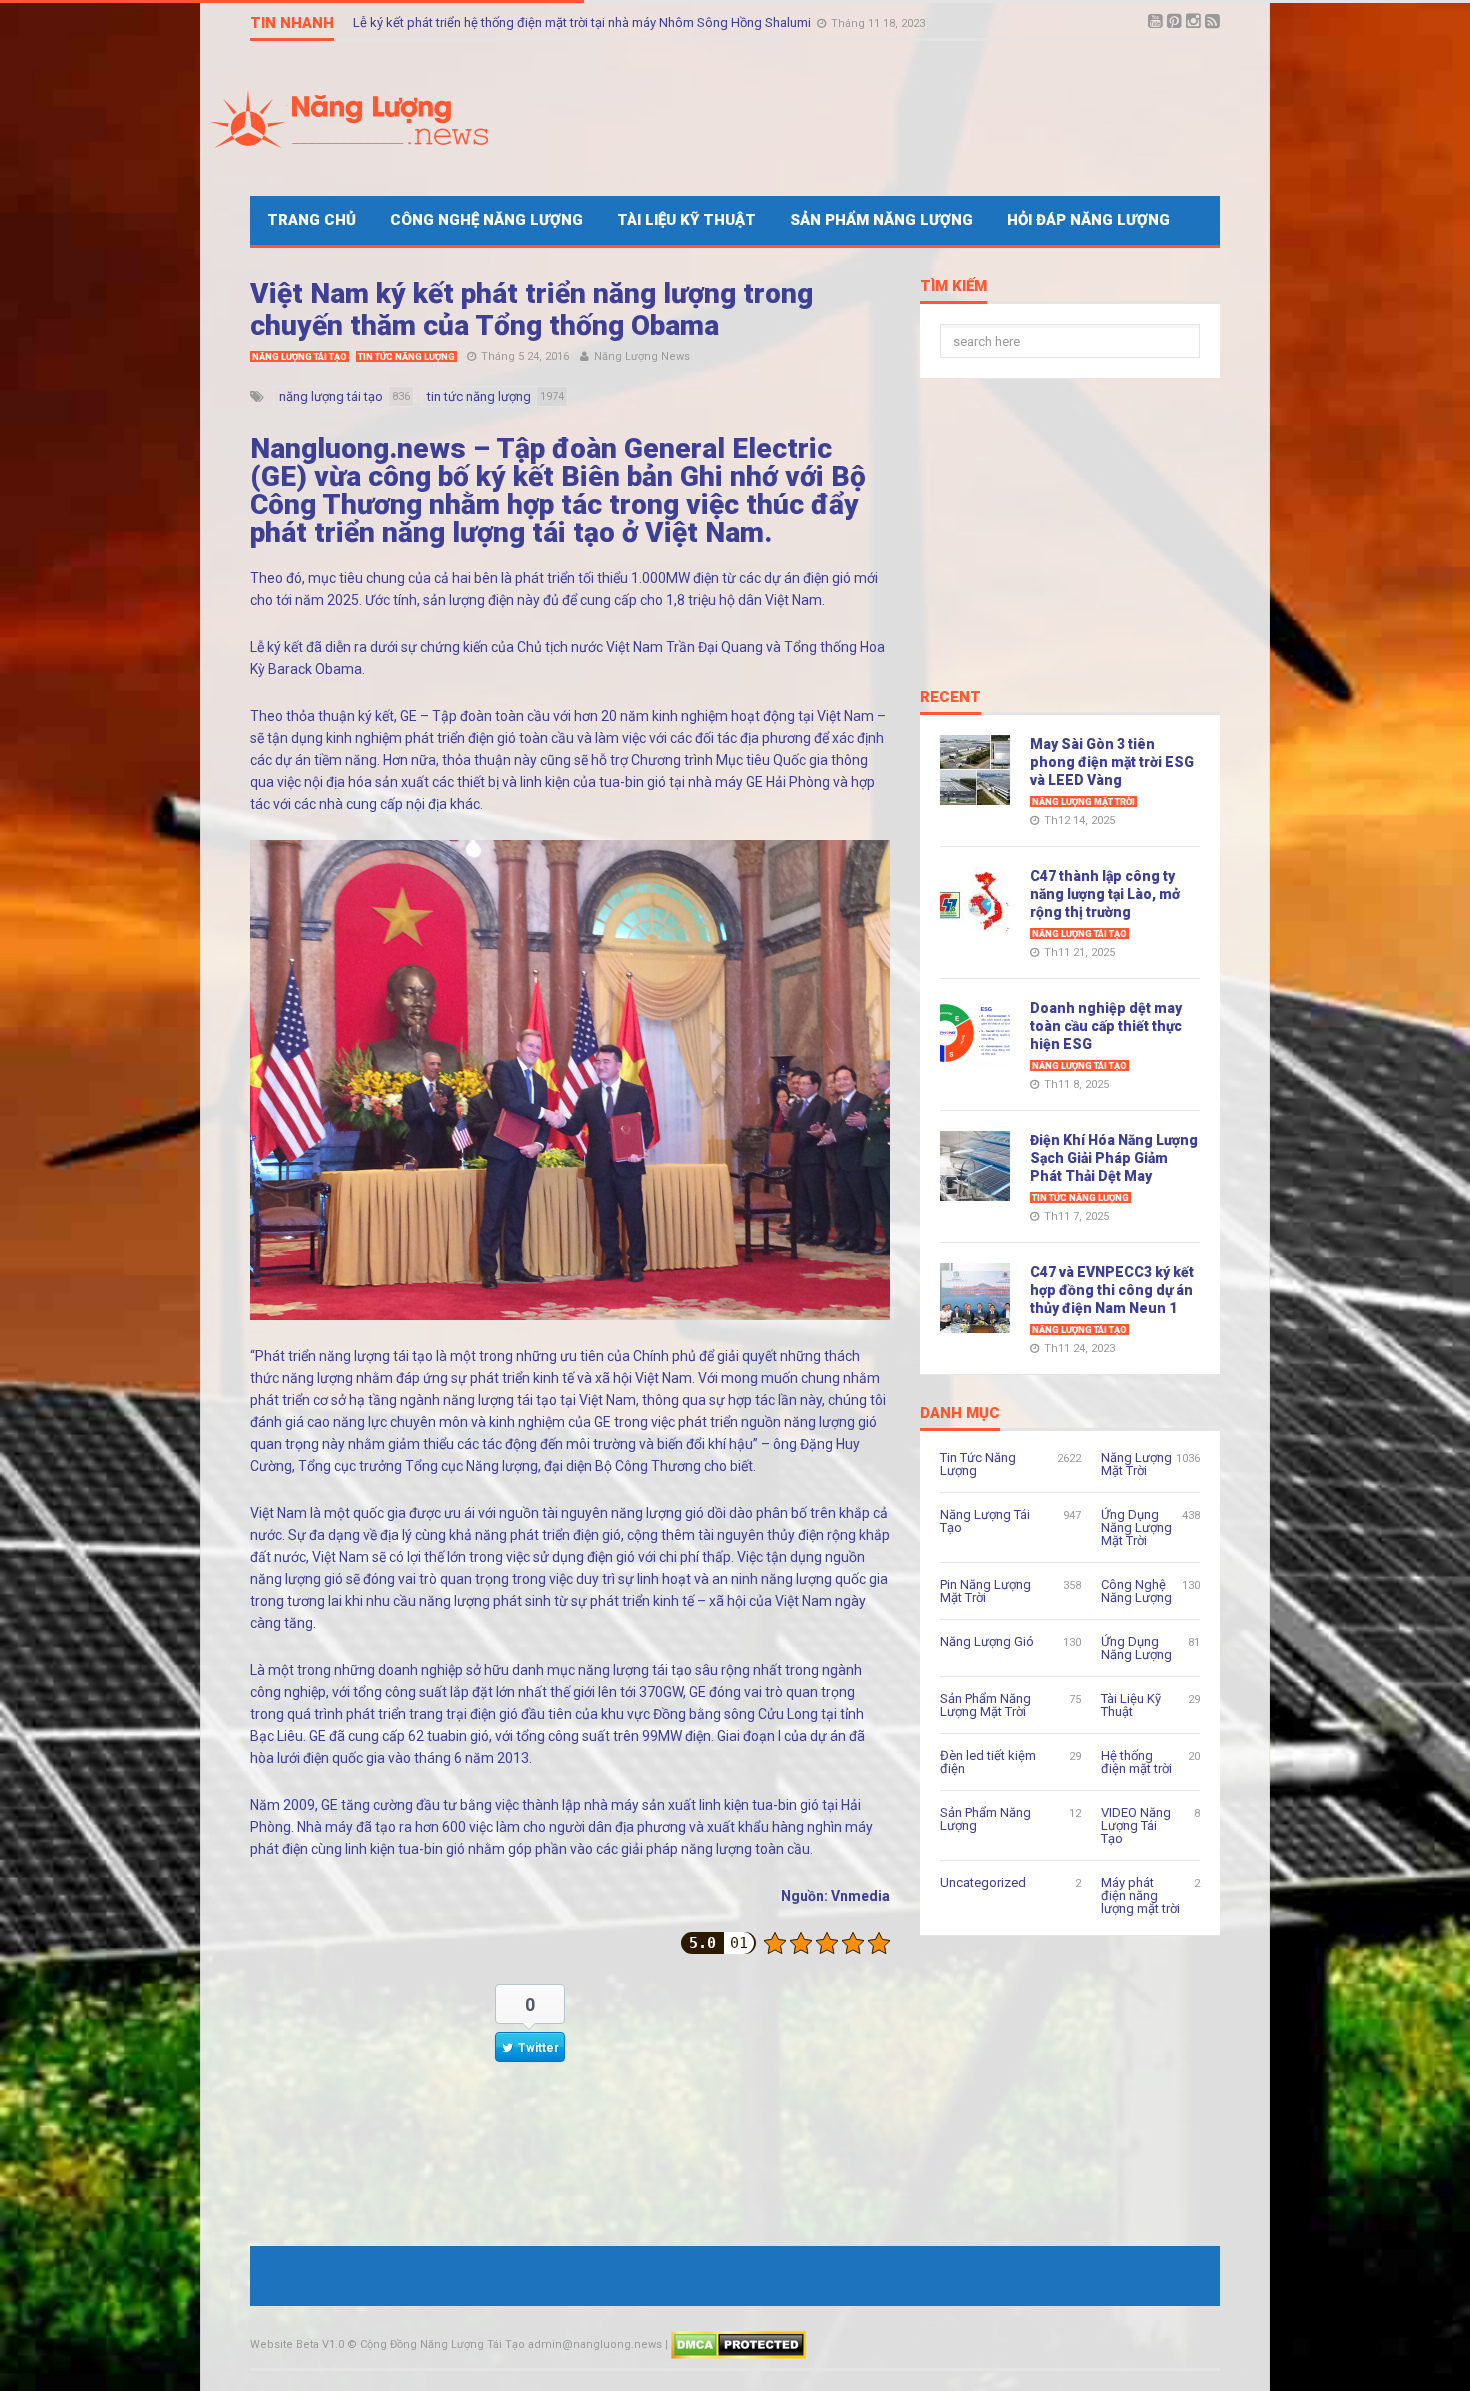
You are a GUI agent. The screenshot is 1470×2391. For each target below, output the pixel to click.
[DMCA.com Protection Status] (738, 2344)
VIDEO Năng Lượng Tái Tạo (1136, 1825)
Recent (950, 698)
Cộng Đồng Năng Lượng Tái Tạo (442, 2344)
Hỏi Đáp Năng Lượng (1088, 220)
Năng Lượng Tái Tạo (299, 357)
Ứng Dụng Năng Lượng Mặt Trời (1136, 1527)
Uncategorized (983, 1882)
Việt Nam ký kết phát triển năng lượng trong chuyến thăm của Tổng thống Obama (531, 309)
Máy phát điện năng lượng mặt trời (1140, 1895)
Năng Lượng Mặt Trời (1083, 802)
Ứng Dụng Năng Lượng (1136, 1648)
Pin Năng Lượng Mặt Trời (985, 1591)
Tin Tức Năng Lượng (406, 357)
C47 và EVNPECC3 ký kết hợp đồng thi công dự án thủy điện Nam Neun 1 (1112, 1290)
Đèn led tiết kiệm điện (988, 1762)
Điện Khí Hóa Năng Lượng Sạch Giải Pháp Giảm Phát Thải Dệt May (1114, 1158)
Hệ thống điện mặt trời (1136, 1762)
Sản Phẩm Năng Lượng (881, 220)
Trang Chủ (311, 220)
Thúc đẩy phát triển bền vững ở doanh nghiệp (484, 22)
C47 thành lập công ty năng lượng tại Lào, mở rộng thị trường (1105, 894)
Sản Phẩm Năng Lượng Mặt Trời (985, 1705)
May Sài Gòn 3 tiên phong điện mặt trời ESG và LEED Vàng (1112, 762)
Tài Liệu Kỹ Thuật (686, 220)
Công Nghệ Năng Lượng (486, 220)
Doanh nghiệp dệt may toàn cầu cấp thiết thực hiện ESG (1106, 1026)
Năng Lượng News (642, 356)
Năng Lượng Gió (987, 1641)
